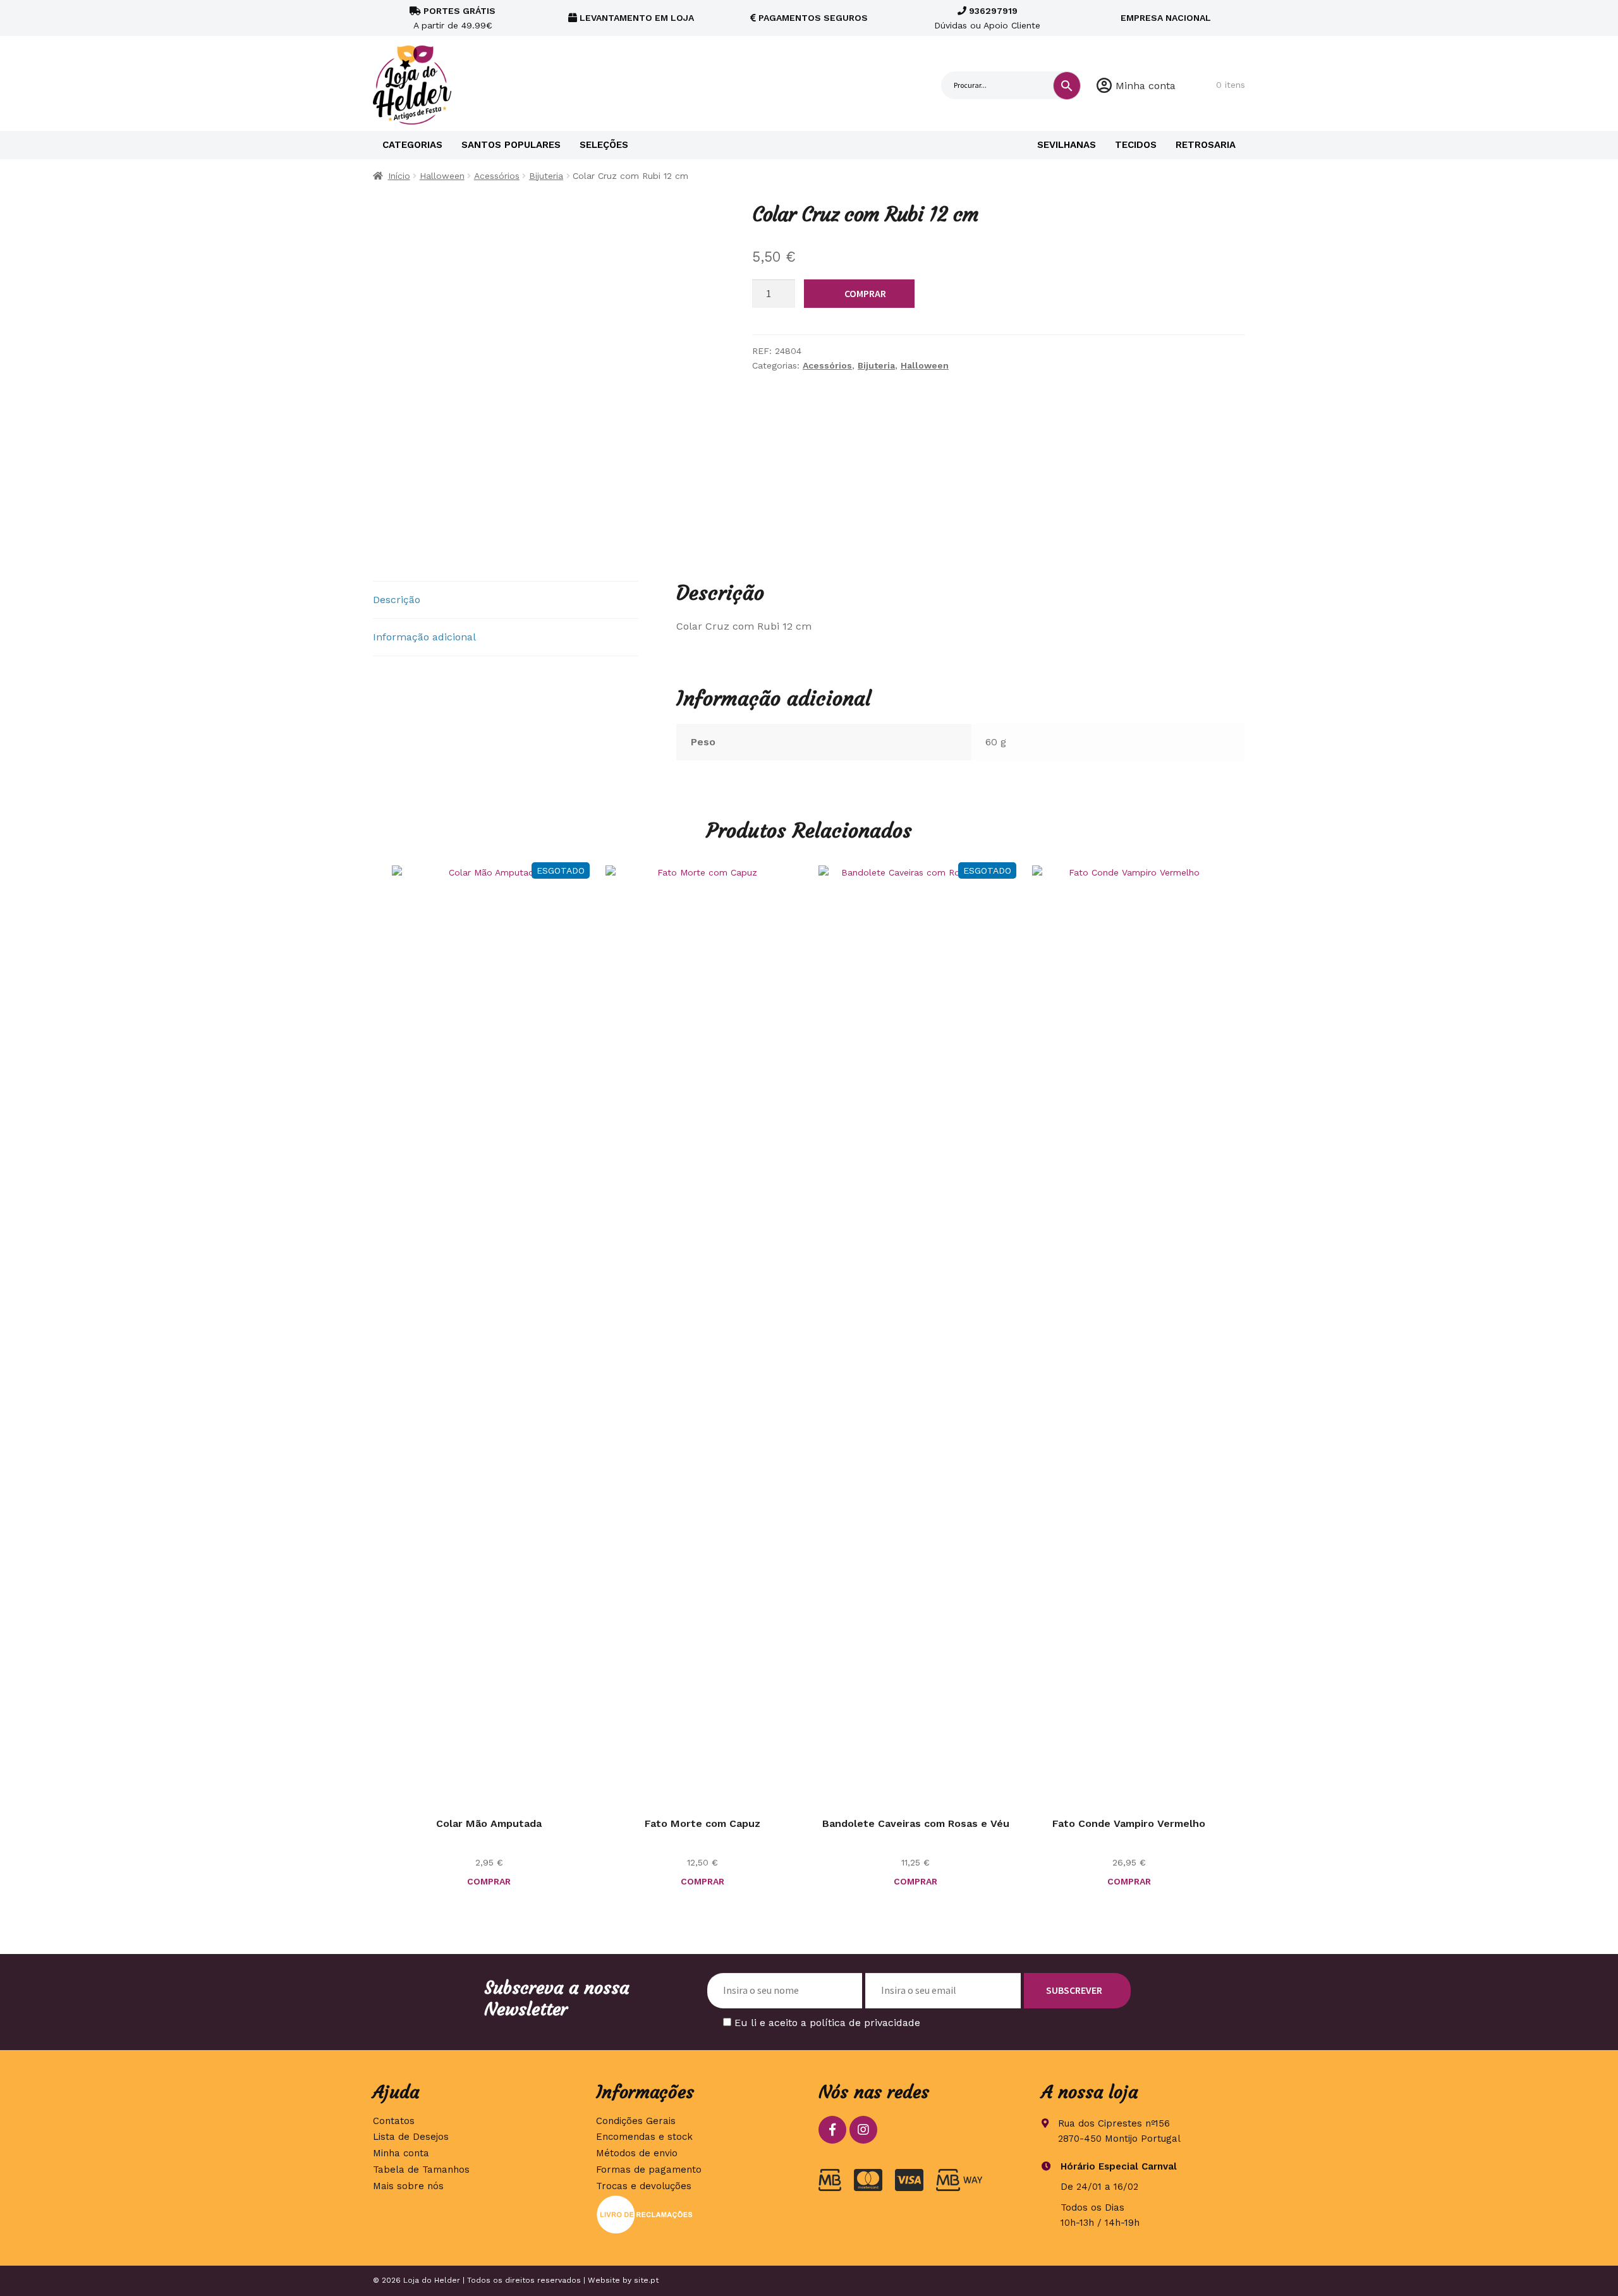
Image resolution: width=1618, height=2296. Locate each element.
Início (399, 176)
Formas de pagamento (649, 2170)
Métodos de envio (637, 2153)
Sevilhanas (1067, 145)
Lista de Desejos (411, 2137)
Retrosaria (1206, 145)
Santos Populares (511, 145)
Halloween (442, 176)
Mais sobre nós (408, 2186)
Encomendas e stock (644, 2137)
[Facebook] (832, 2130)
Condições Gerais (636, 2121)
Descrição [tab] (397, 600)
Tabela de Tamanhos (421, 2170)
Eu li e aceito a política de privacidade (827, 2023)
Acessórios (497, 176)
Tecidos (1136, 145)
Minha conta (1146, 86)
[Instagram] (863, 2130)
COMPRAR (865, 293)
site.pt (646, 2280)
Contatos (394, 2121)
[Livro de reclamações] (698, 2214)
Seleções (604, 145)
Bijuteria (546, 176)
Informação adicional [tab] (424, 637)
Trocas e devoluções (644, 2186)
